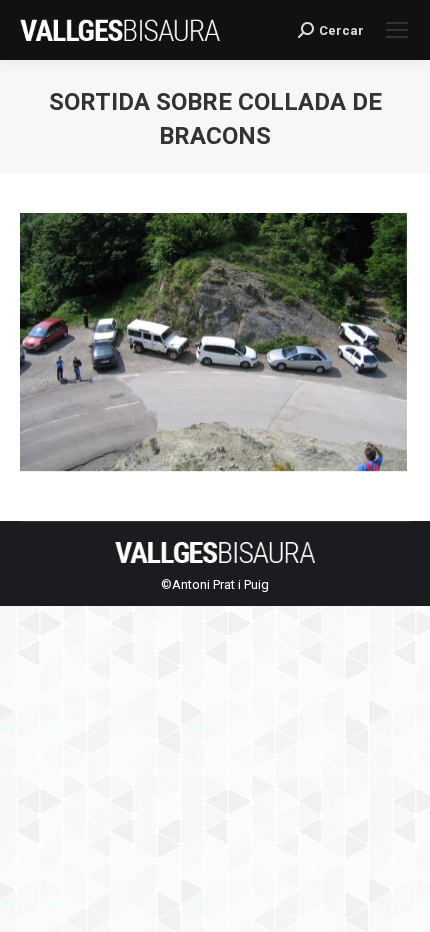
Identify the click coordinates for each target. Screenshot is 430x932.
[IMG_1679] (213, 347)
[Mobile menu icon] (397, 30)
